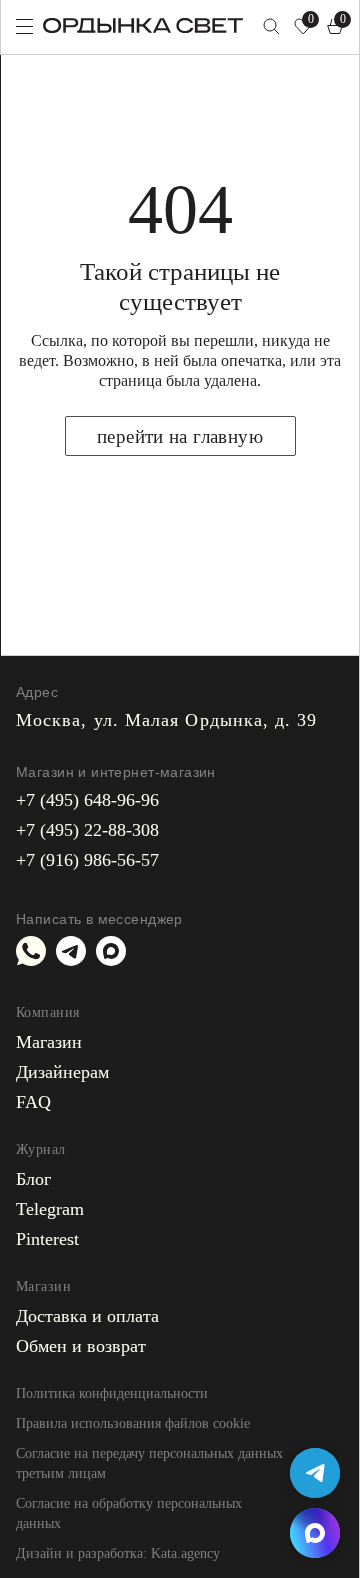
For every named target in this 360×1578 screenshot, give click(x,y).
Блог (33, 1179)
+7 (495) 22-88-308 (87, 830)
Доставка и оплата (87, 1316)
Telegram (50, 1209)
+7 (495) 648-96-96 (87, 800)
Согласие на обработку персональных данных (129, 1513)
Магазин (49, 1042)
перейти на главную (180, 436)
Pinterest (47, 1239)
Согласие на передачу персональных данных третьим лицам (149, 1463)
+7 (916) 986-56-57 (87, 860)
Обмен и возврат (81, 1346)
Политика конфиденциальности (112, 1393)
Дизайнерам (62, 1072)
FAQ (33, 1102)
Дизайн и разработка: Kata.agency (118, 1553)
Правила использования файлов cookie (133, 1423)
